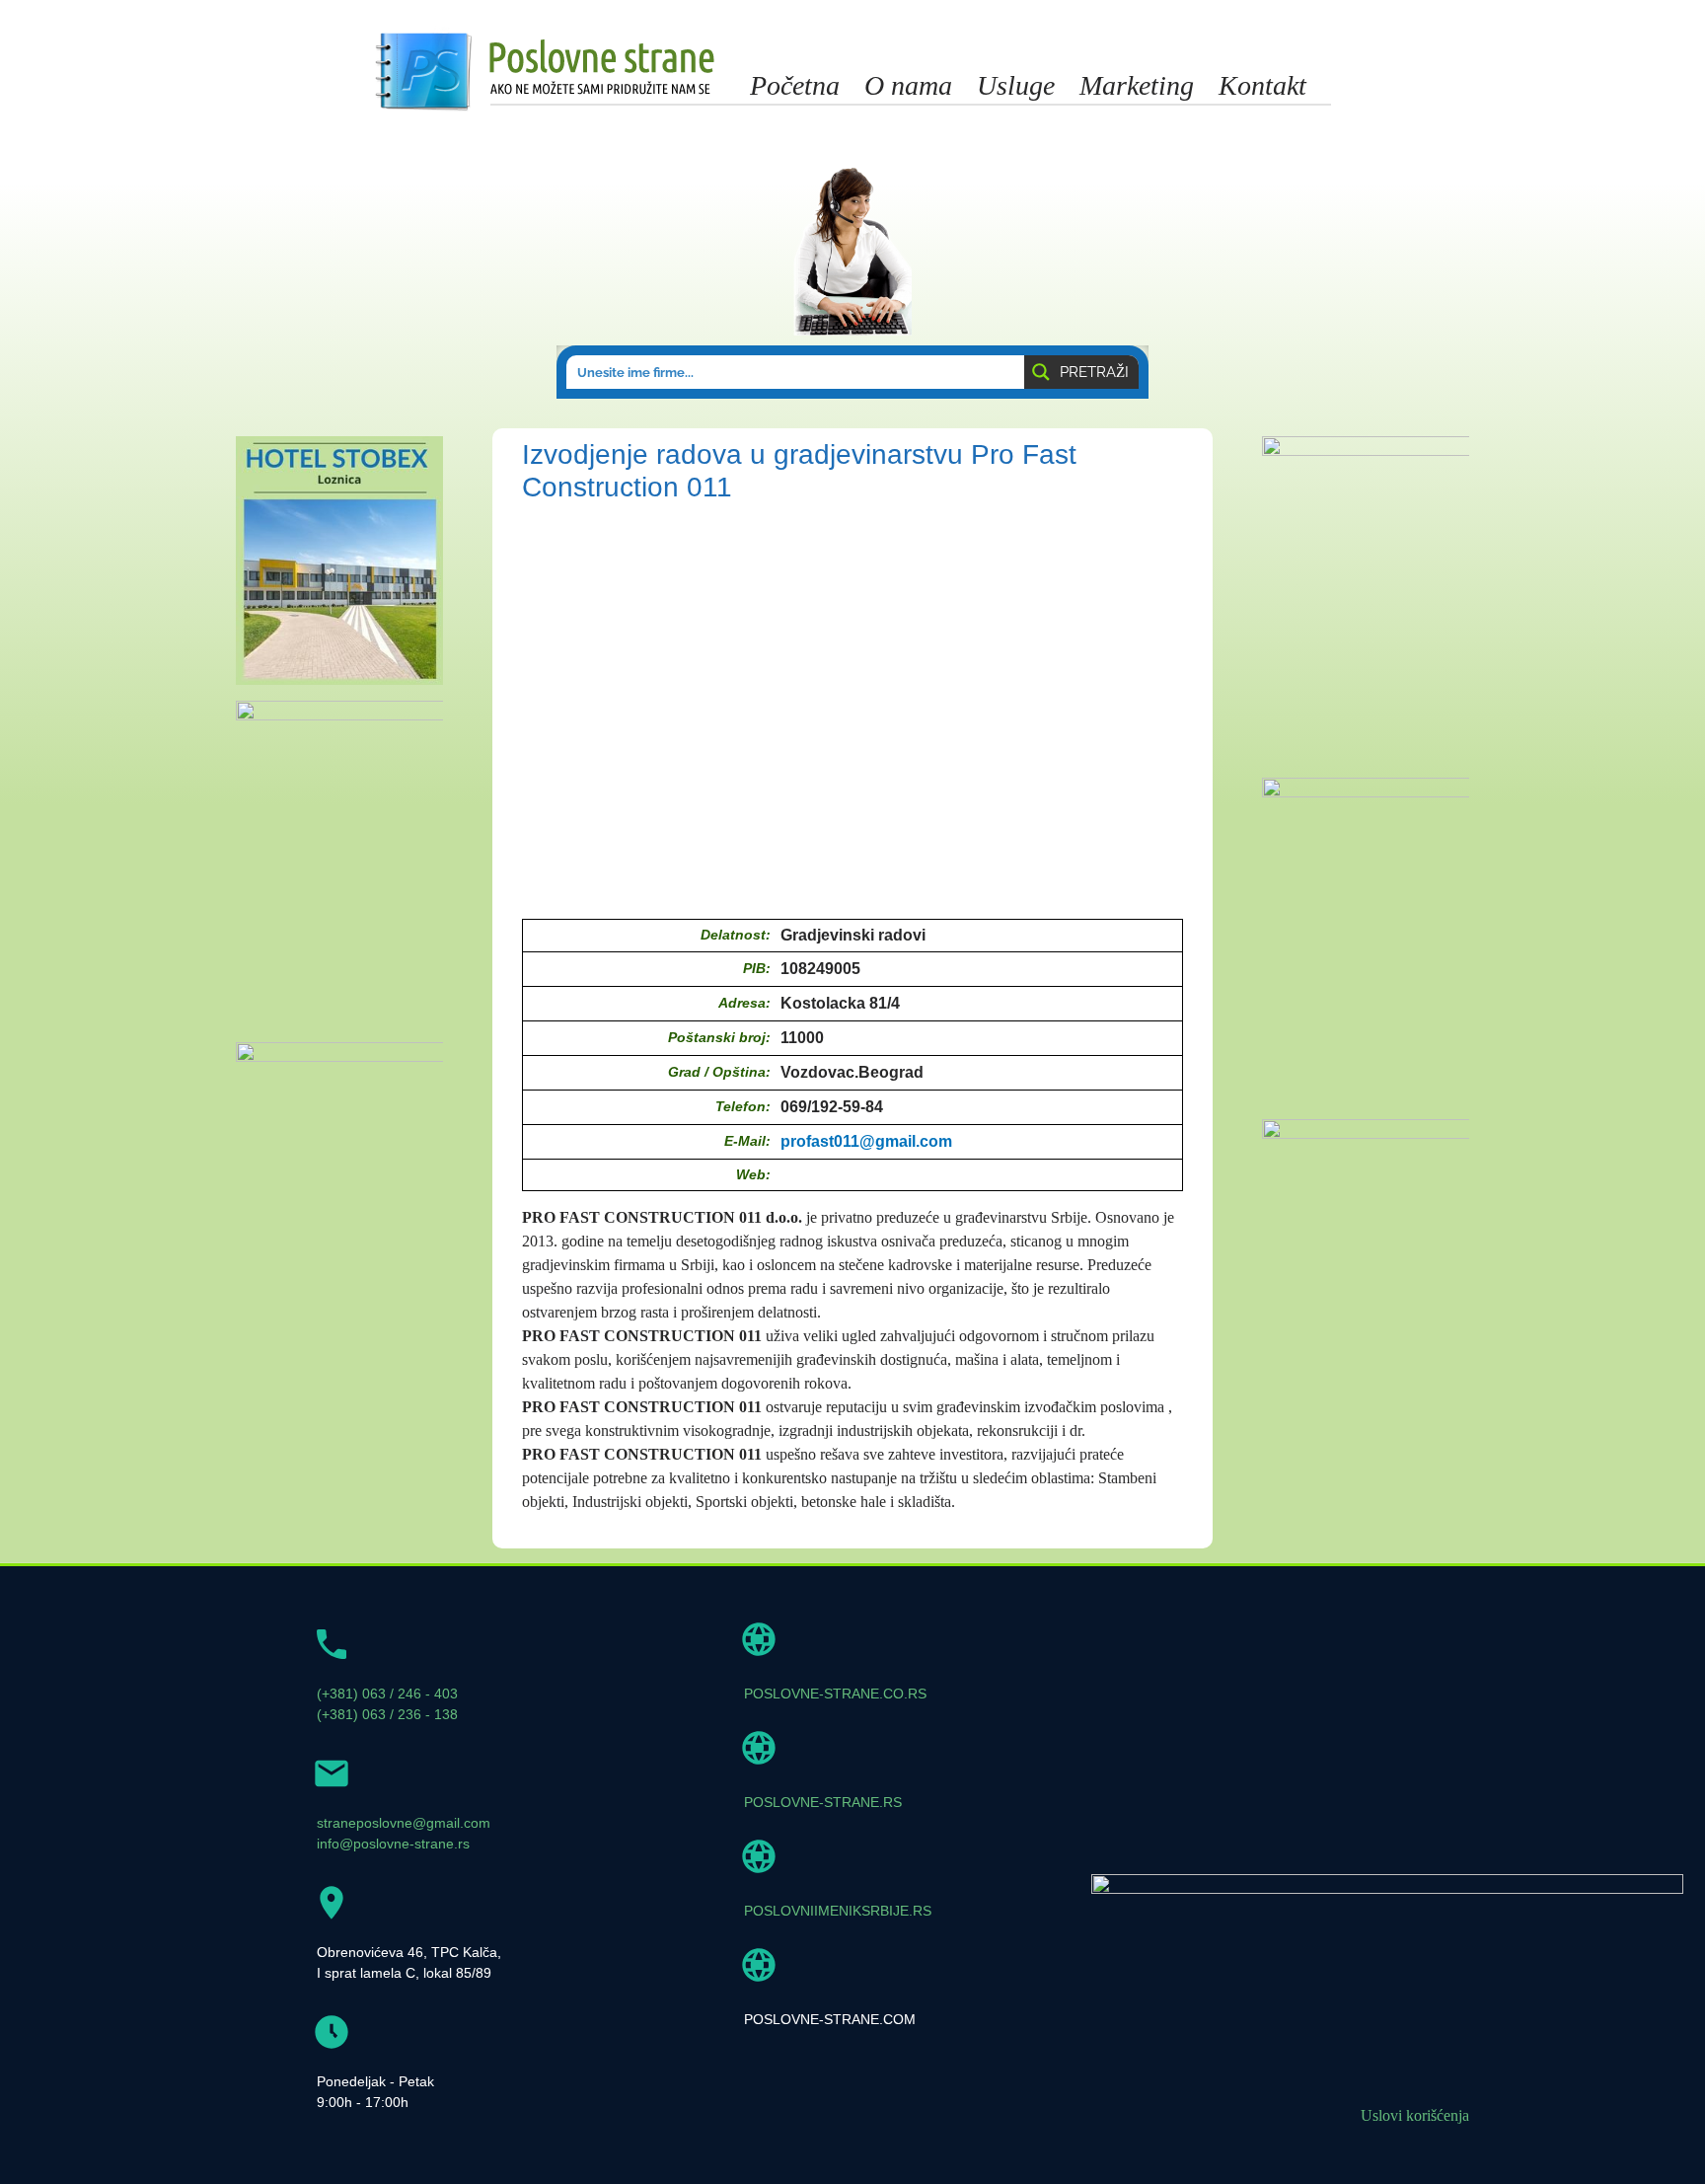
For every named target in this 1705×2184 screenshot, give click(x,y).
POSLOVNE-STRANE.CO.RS (835, 1694)
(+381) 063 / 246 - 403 (387, 1694)
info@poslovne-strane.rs (393, 1844)
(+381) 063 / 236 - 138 (387, 1714)
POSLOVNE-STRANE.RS (823, 1802)
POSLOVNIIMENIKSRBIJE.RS (838, 1911)
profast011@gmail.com (866, 1141)
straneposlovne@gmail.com (404, 1823)
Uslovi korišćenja (1415, 2115)
